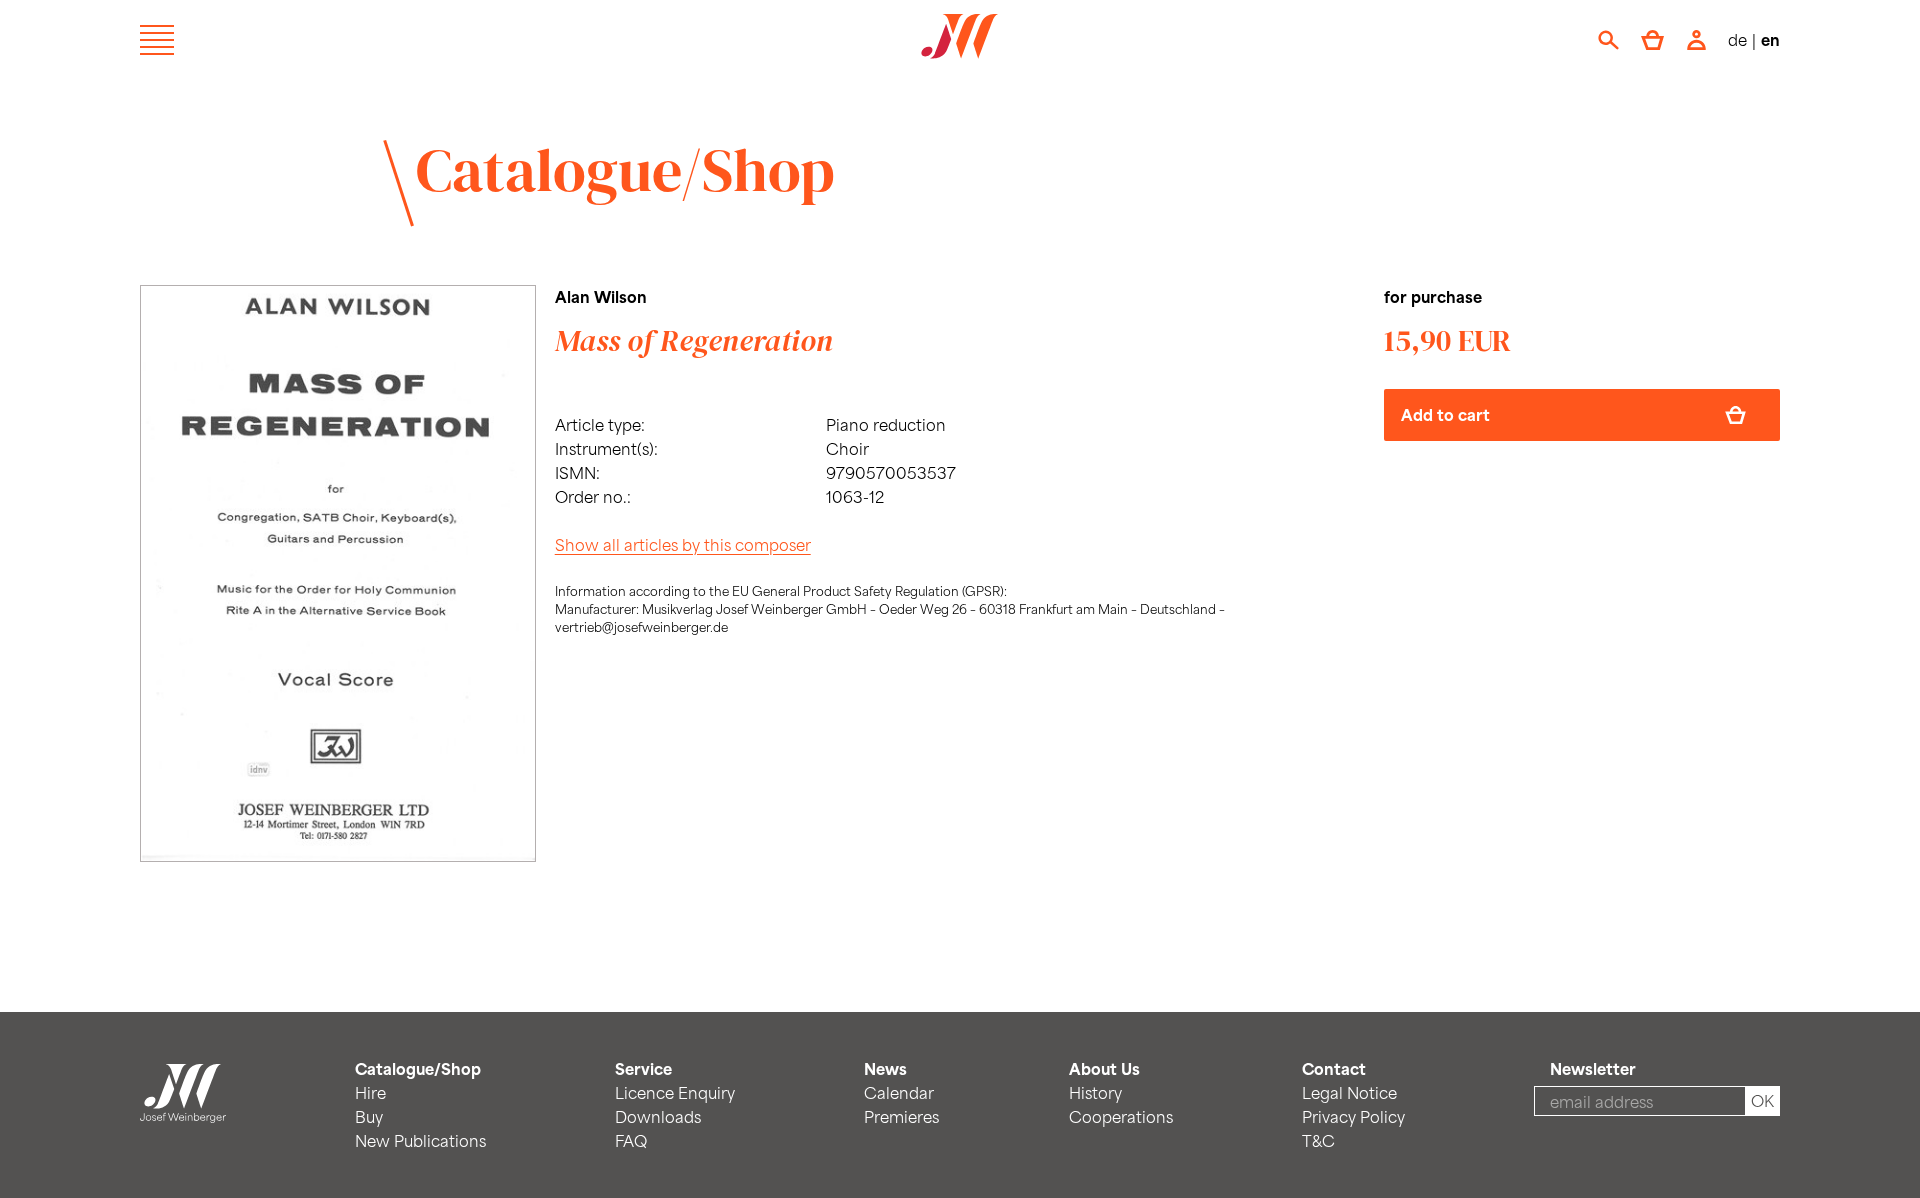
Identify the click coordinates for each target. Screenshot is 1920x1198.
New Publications (420, 1140)
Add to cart (1445, 414)
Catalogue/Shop (625, 170)
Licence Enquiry (675, 1092)
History (1095, 1092)
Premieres (901, 1116)
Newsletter (1593, 1068)
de (1737, 39)
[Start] (183, 1110)
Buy (369, 1116)
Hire (370, 1092)
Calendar (899, 1092)
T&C (1318, 1140)
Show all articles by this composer (683, 544)
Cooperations (1121, 1116)
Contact (1334, 1068)
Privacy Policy (1353, 1116)
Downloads (658, 1116)
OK (1762, 1100)
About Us (1104, 1068)
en (1770, 39)
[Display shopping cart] (1652, 40)
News (885, 1068)
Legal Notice (1349, 1092)
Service (643, 1068)
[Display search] (1608, 40)
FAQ (631, 1140)
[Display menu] (157, 40)
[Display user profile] (1696, 40)
